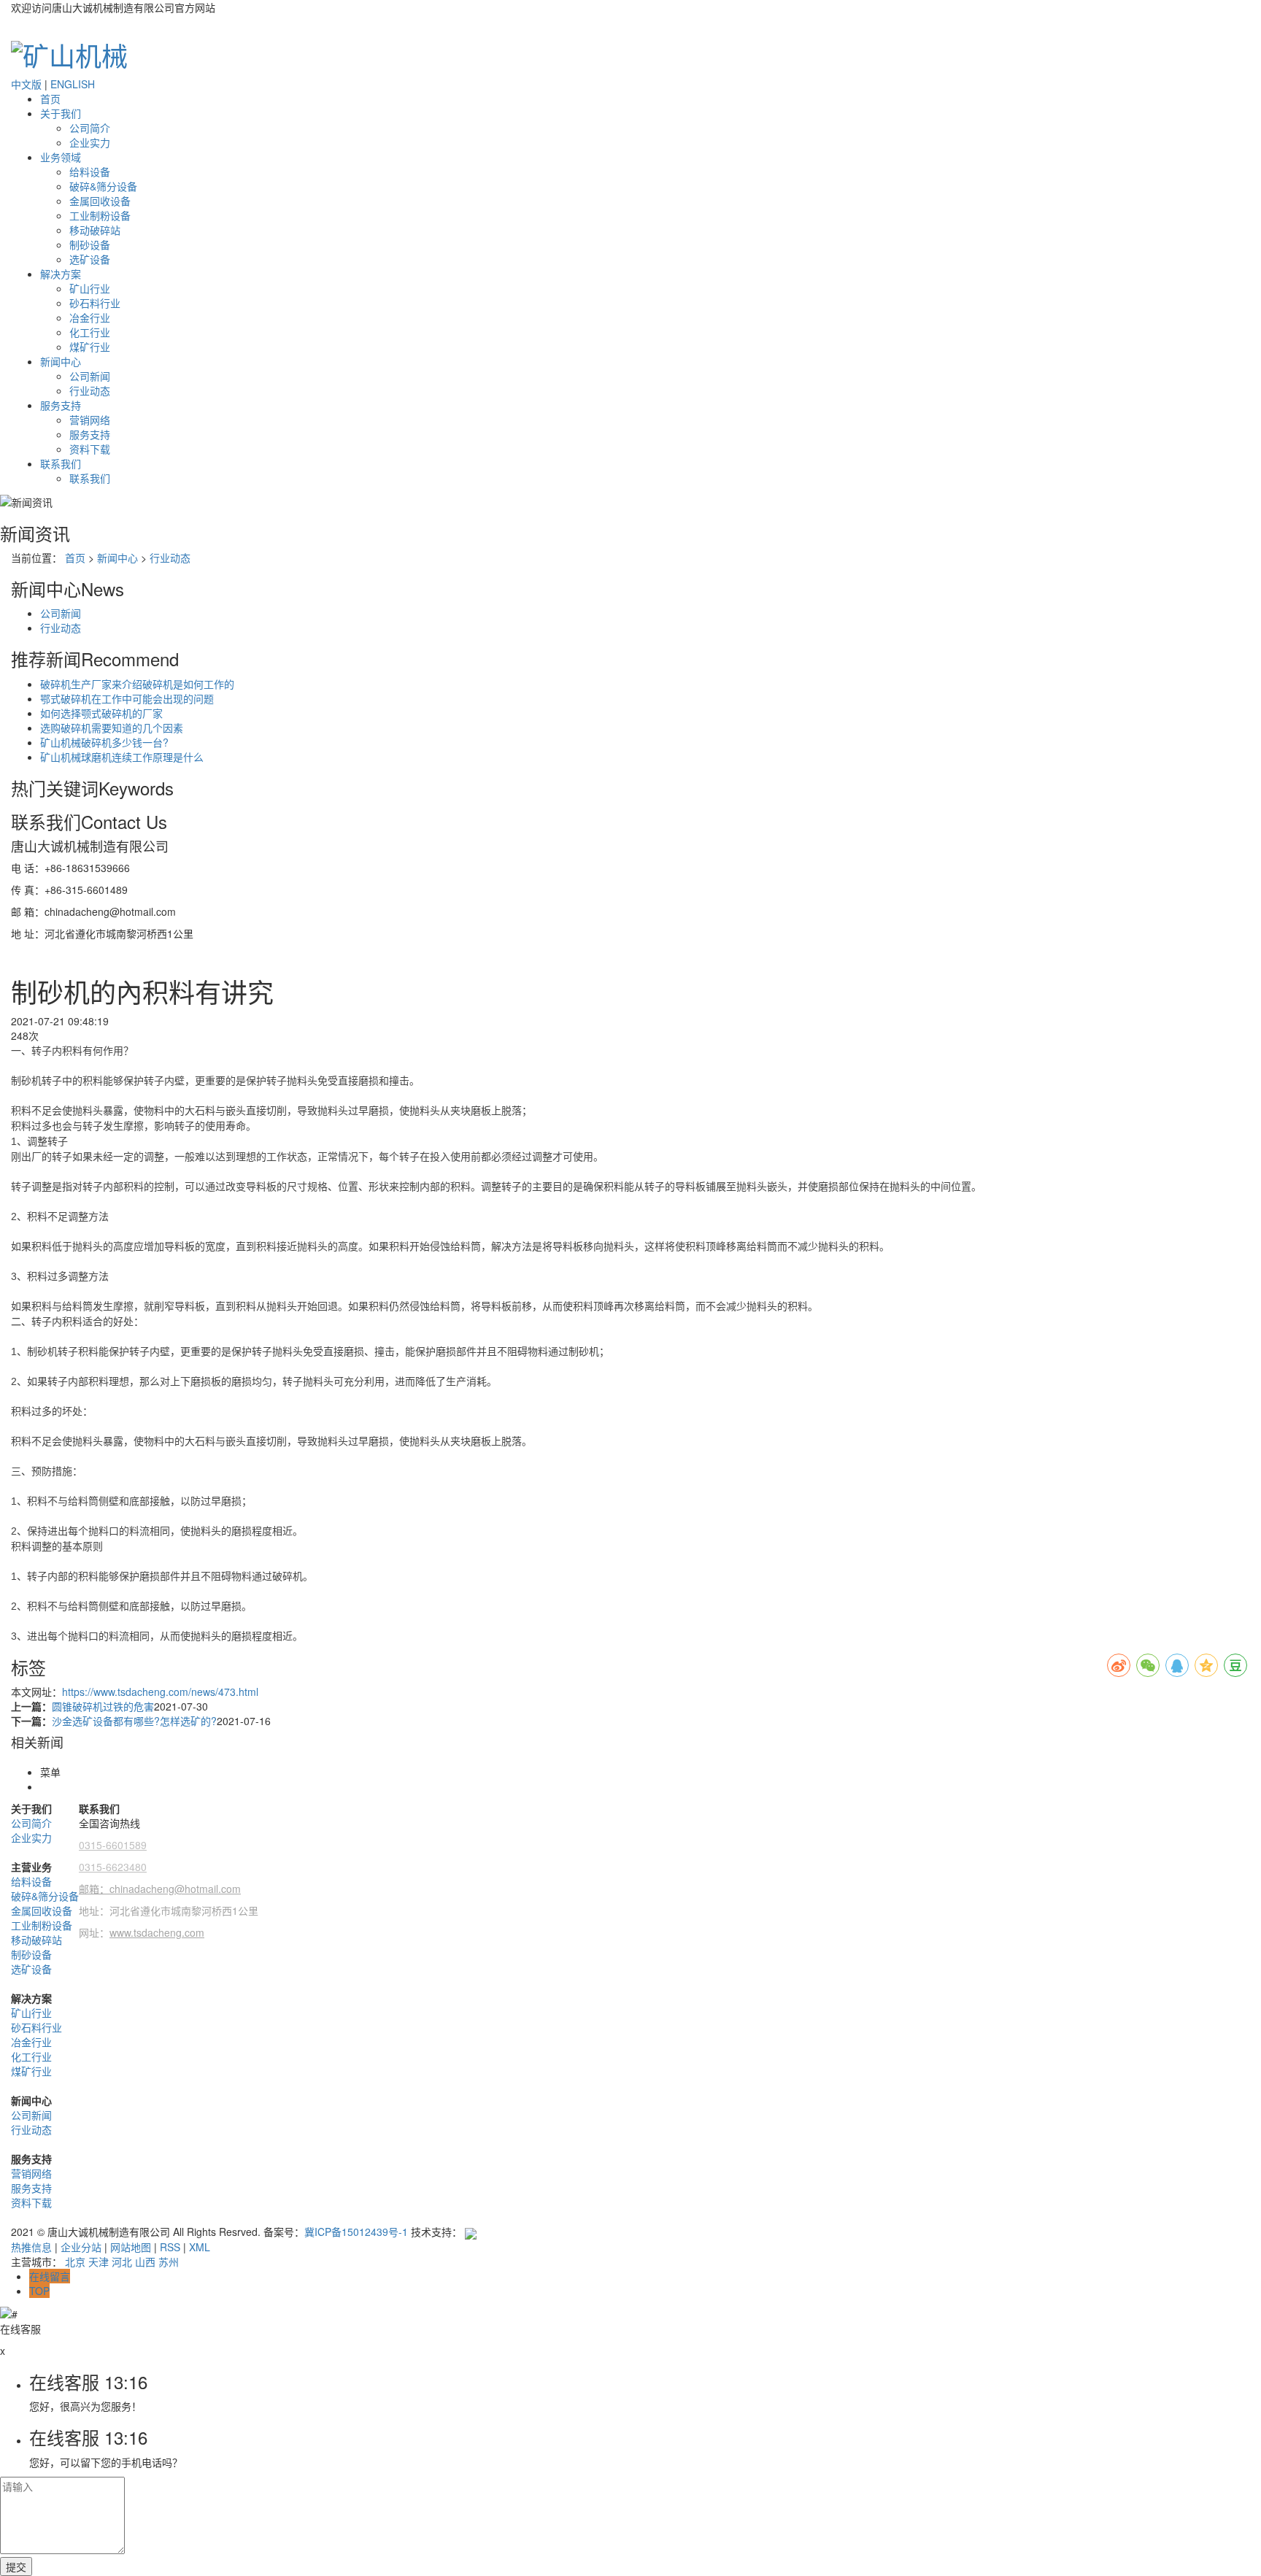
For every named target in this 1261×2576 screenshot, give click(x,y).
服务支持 (61, 405)
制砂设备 (90, 244)
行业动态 (90, 390)
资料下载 (90, 449)
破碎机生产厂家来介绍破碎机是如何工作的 (137, 684)
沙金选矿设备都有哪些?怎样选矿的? (134, 1721)
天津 (99, 2261)
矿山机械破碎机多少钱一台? (104, 742)
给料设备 (90, 171)
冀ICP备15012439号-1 (356, 2232)
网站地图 (131, 2247)
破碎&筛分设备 (103, 186)
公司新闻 (90, 376)
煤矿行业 (90, 347)
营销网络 (90, 420)
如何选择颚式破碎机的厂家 (101, 713)
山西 (145, 2261)
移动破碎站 (95, 230)
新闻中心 (61, 361)
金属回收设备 (100, 201)
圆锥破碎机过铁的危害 (103, 1706)
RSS (170, 2247)
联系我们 (61, 463)
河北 (122, 2261)
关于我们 (61, 113)
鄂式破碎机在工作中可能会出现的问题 (127, 698)
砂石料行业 (95, 303)
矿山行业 (90, 288)
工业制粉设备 (100, 215)
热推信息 (31, 2247)
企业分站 (81, 2247)
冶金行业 (90, 317)
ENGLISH (73, 84)
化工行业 (90, 332)
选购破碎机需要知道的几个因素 (112, 728)
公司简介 (90, 128)
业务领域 (61, 157)
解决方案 (61, 274)
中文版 (26, 84)
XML (200, 2247)
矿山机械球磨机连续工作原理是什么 (122, 757)
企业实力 (90, 142)
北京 (75, 2261)
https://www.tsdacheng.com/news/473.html (160, 1692)
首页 (50, 99)
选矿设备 (90, 259)
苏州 (169, 2261)
